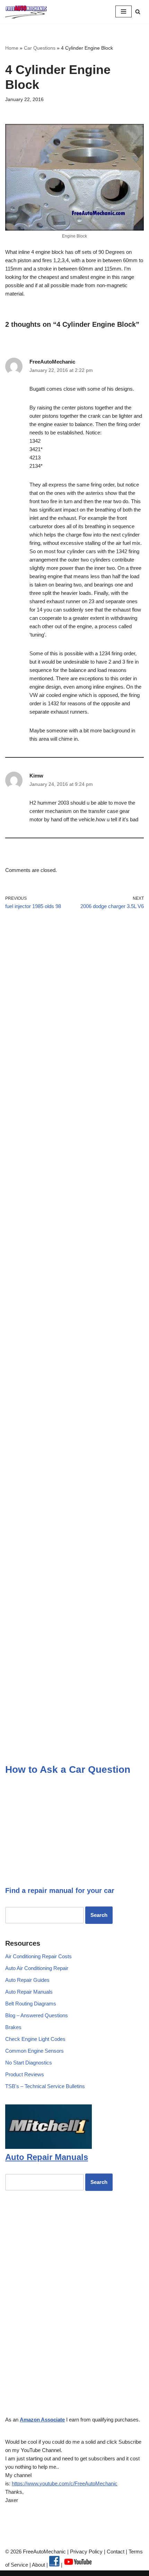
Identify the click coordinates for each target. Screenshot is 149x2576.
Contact (115, 2552)
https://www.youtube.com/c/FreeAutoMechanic (65, 2483)
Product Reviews (25, 2074)
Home (12, 48)
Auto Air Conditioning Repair (37, 1968)
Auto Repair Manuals (29, 1992)
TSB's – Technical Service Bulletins (45, 2086)
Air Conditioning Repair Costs (38, 1956)
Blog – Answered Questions (37, 2015)
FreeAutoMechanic (52, 362)
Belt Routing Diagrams (31, 2004)
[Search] (138, 12)
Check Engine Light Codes (35, 2039)
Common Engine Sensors (34, 2051)
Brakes (13, 2027)
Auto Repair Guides (27, 1980)
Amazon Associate (42, 2420)
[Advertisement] (74, 1006)
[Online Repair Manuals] (49, 2147)
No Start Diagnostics (29, 2063)
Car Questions (40, 48)
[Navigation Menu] (124, 11)
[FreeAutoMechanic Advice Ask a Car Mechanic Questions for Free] (26, 12)
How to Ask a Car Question (68, 1769)
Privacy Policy (86, 2552)
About (39, 2565)
